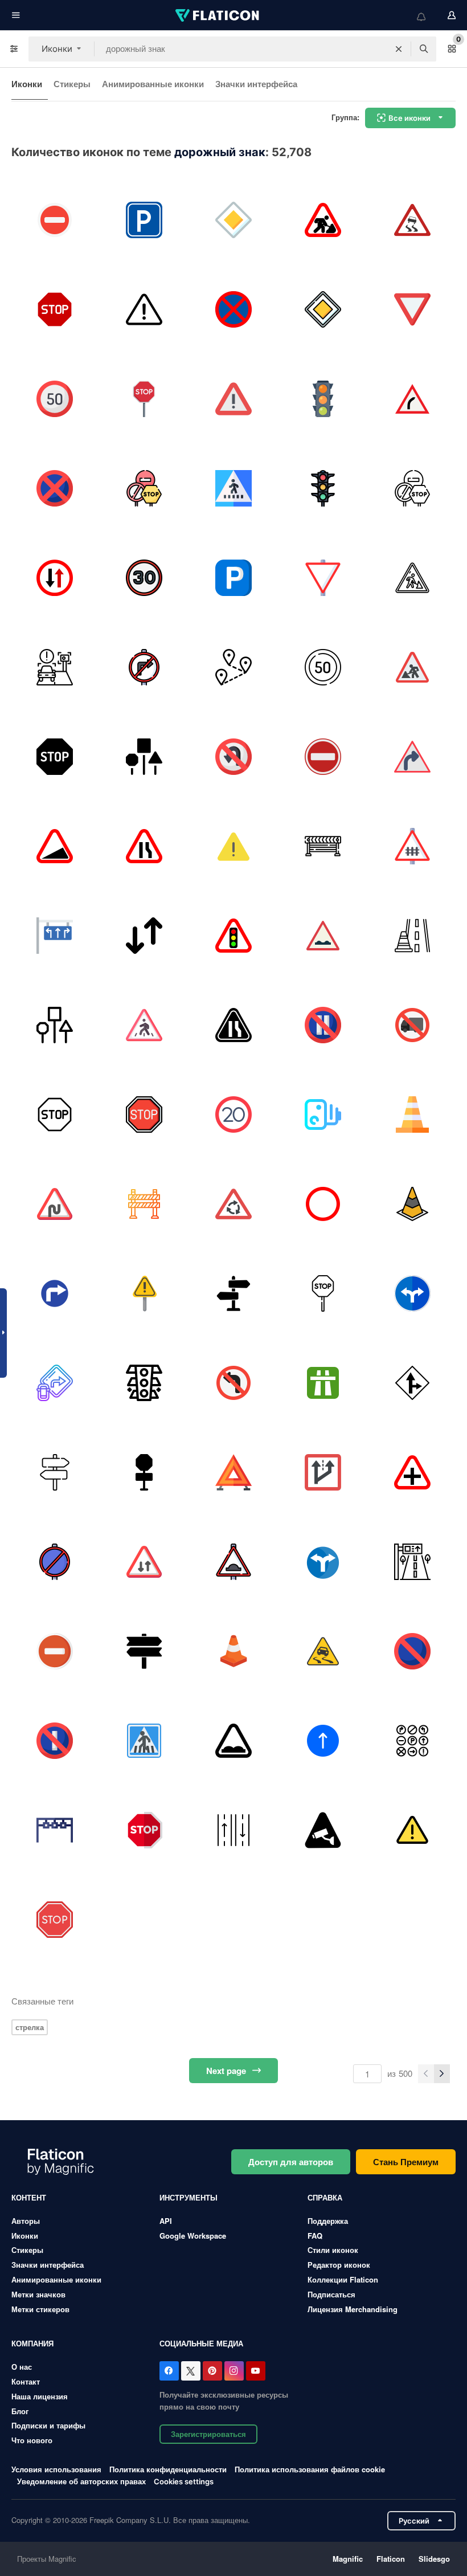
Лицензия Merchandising (353, 2309)
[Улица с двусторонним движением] (233, 1830)
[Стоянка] (144, 220)
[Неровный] (233, 1741)
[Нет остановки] (233, 309)
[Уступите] (412, 309)
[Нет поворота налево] (233, 1383)
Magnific (348, 2559)
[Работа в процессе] (412, 1115)
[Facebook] (169, 2371)
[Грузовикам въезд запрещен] (412, 1025)
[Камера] (323, 1830)
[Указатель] (233, 1293)
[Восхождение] (55, 846)
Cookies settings (184, 2482)
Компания (32, 2343)
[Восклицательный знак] (233, 846)
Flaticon (391, 2559)
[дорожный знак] (412, 1562)
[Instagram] (234, 2371)
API (166, 2221)
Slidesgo (434, 2559)
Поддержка (328, 2221)
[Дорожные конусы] (233, 1651)
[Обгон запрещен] (323, 1204)
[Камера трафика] (323, 1115)
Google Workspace (193, 2236)
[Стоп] (55, 757)
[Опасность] (144, 309)
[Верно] (412, 399)
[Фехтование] (323, 846)
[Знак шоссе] (323, 1383)
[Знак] (233, 399)
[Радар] (55, 1830)
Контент (29, 2197)
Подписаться (331, 2294)
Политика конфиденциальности (168, 2469)
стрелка (30, 2027)
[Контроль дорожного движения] (323, 399)
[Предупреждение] (412, 1830)
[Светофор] (233, 936)
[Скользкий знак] (323, 1651)
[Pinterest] (212, 2371)
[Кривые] (55, 1204)
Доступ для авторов (291, 2162)
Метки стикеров (40, 2309)
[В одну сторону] (323, 1741)
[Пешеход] (144, 1025)
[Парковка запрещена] (55, 488)
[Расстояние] (233, 667)
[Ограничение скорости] (55, 399)
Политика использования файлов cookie (310, 2469)
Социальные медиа (201, 2343)
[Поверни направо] (55, 1293)
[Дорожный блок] (144, 1204)
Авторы (26, 2221)
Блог (20, 2411)
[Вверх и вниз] (144, 936)
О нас (22, 2367)
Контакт (26, 2381)
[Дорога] (144, 1383)
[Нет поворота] (233, 757)
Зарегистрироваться (208, 2434)
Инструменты (189, 2197)
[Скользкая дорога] (412, 220)
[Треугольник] (233, 1472)
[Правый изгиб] (412, 757)
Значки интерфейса (256, 84)
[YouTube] (256, 2371)
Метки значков (38, 2294)
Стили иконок (333, 2250)
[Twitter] (191, 2371)
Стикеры (72, 84)
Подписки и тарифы (48, 2425)
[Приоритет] (233, 220)
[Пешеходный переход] (233, 488)
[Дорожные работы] (323, 220)
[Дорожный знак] (144, 488)
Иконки (27, 84)
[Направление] (323, 1562)
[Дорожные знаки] (55, 936)
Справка (325, 2197)
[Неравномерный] (323, 936)
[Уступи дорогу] (55, 578)
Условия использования (56, 2469)
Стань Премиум (406, 2162)
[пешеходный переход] (144, 1741)
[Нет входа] (323, 757)
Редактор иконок (339, 2265)
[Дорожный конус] (412, 936)
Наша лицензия (40, 2396)
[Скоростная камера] (55, 667)
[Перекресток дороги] (412, 1472)
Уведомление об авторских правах (81, 2481)
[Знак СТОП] (55, 220)
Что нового (32, 2440)
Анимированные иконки (153, 84)
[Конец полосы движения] (144, 846)
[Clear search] (399, 49)
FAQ (315, 2236)
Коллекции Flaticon (343, 2279)
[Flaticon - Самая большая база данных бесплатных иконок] (218, 15)
